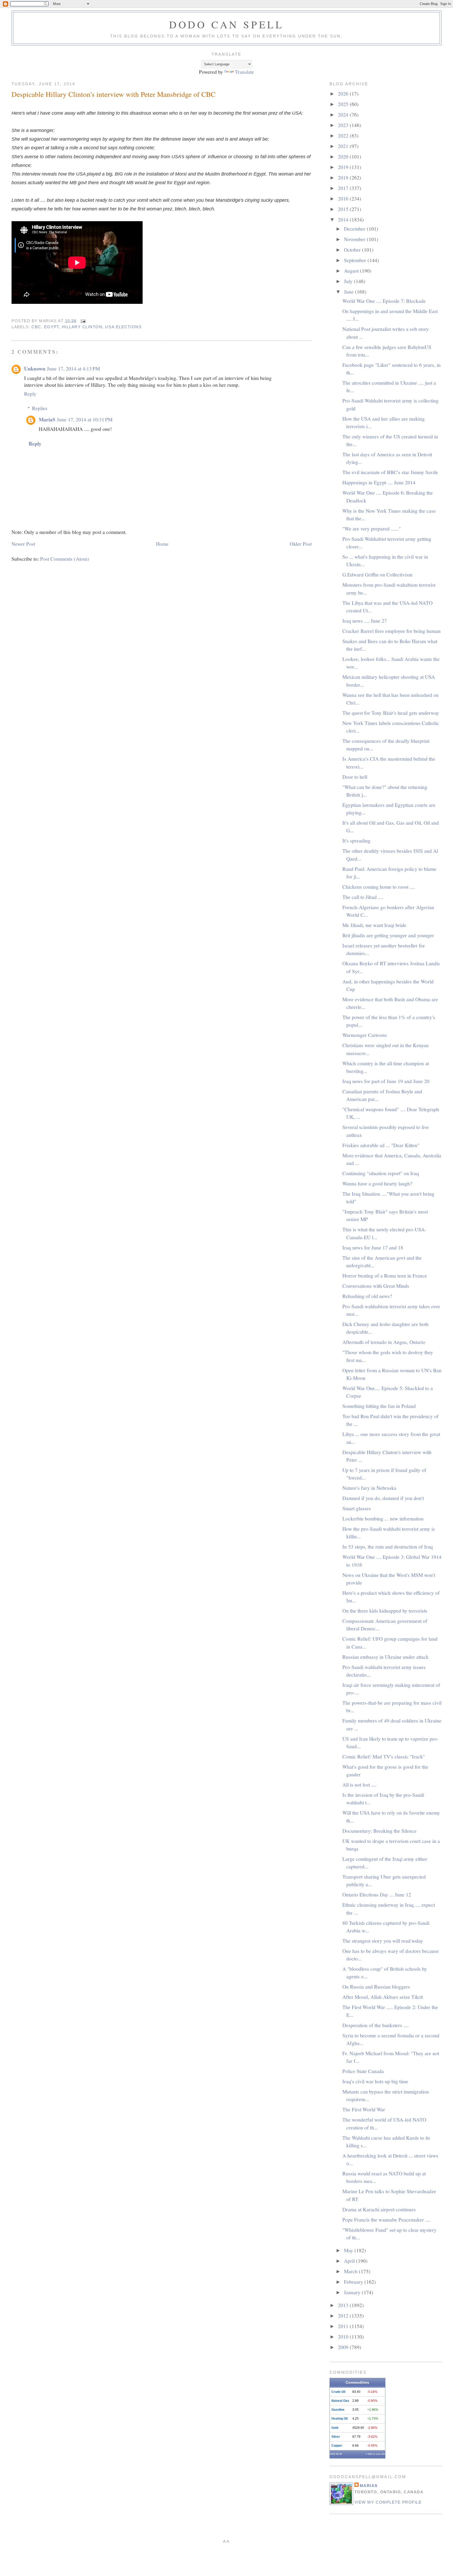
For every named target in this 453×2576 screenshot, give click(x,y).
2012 (344, 2315)
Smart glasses (357, 1508)
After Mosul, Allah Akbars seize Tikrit (383, 1997)
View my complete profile (388, 2502)
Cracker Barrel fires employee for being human (392, 631)
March (351, 2271)
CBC (36, 327)
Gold (335, 2428)
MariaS (47, 419)
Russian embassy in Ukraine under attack (385, 1657)
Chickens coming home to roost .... (379, 887)
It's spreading (356, 840)
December (355, 229)
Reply (30, 394)
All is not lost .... (359, 1784)
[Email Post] (82, 321)
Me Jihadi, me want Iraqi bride (374, 925)
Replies (40, 408)
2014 (344, 219)
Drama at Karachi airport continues (379, 2209)
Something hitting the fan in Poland (379, 1406)
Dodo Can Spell (226, 24)
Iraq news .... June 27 (365, 621)
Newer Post (23, 544)
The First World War (364, 2109)
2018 (344, 177)
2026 (344, 93)
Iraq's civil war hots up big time (375, 2081)
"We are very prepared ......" (372, 528)
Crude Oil (338, 2392)
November (355, 239)
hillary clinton (82, 327)
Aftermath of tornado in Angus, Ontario (384, 1342)
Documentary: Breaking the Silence (379, 1831)
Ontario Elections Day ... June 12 (377, 1894)
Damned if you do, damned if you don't (383, 1498)
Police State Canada (363, 2071)
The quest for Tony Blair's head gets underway (391, 713)
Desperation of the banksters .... (376, 2025)
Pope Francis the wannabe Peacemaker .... (386, 2219)
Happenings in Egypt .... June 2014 (379, 482)
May (349, 2250)
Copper (337, 2446)
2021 (344, 146)
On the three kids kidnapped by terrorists (385, 1610)
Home (162, 544)
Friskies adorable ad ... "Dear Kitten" (381, 1145)
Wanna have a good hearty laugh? (377, 1183)
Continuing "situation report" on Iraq (381, 1173)
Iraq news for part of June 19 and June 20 (386, 1081)
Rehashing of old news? (367, 1296)
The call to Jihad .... (363, 897)
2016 (344, 198)
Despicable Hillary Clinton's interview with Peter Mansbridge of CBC (114, 94)
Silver (336, 2437)
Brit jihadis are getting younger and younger (388, 935)
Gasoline (338, 2410)
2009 (344, 2347)
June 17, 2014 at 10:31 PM (85, 419)
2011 (344, 2326)
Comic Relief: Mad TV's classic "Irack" (384, 1756)
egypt (52, 327)
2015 (344, 209)
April (350, 2261)
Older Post (301, 544)
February (354, 2282)
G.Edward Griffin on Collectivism (377, 574)
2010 (344, 2336)
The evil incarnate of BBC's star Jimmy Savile (390, 472)
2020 (344, 156)
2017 (344, 188)
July (349, 281)
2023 (344, 125)
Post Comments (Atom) (65, 559)
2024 (344, 114)
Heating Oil (339, 2419)
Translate (244, 72)
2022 (344, 135)
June (349, 291)
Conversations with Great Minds (376, 1286)
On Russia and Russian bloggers (376, 1986)
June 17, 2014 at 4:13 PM (73, 368)
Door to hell (355, 777)
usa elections (123, 327)
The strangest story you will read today (383, 1941)
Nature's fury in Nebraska (369, 1488)
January (353, 2292)
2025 (344, 104)
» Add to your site (375, 2454)
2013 (344, 2305)
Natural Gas (340, 2401)
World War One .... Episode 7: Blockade (384, 301)
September (356, 260)
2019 (344, 167)
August (352, 271)
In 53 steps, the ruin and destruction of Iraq (388, 1546)
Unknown (35, 369)
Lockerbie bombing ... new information (383, 1518)
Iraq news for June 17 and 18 (373, 1247)
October (353, 250)
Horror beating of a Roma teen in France (385, 1275)
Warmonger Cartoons (365, 1035)
